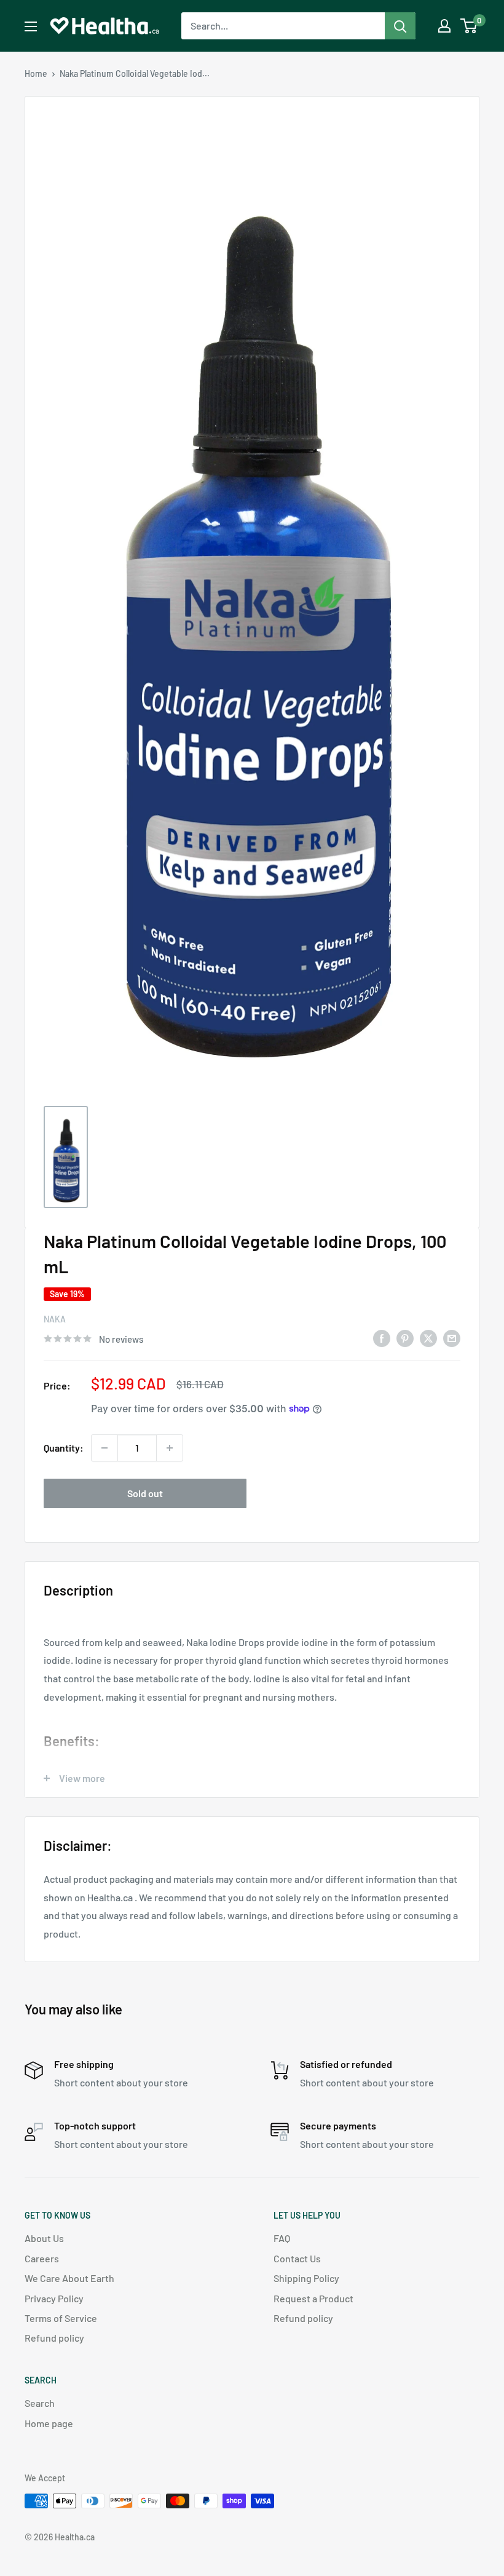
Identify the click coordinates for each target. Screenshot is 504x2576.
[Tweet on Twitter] (428, 1338)
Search (40, 2403)
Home (36, 74)
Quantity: (64, 1448)
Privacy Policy (54, 2298)
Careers (42, 2258)
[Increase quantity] (170, 1448)
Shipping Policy (306, 2278)
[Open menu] (31, 26)
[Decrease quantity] (104, 1448)
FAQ (282, 2238)
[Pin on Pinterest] (405, 1338)
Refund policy (54, 2338)
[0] (469, 26)
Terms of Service (61, 2318)
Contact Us (297, 2258)
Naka (55, 1319)
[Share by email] (452, 1338)
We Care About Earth (69, 2278)
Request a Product (313, 2298)
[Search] (400, 26)
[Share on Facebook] (382, 1338)
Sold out (145, 1493)
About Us (44, 2238)
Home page (49, 2423)
